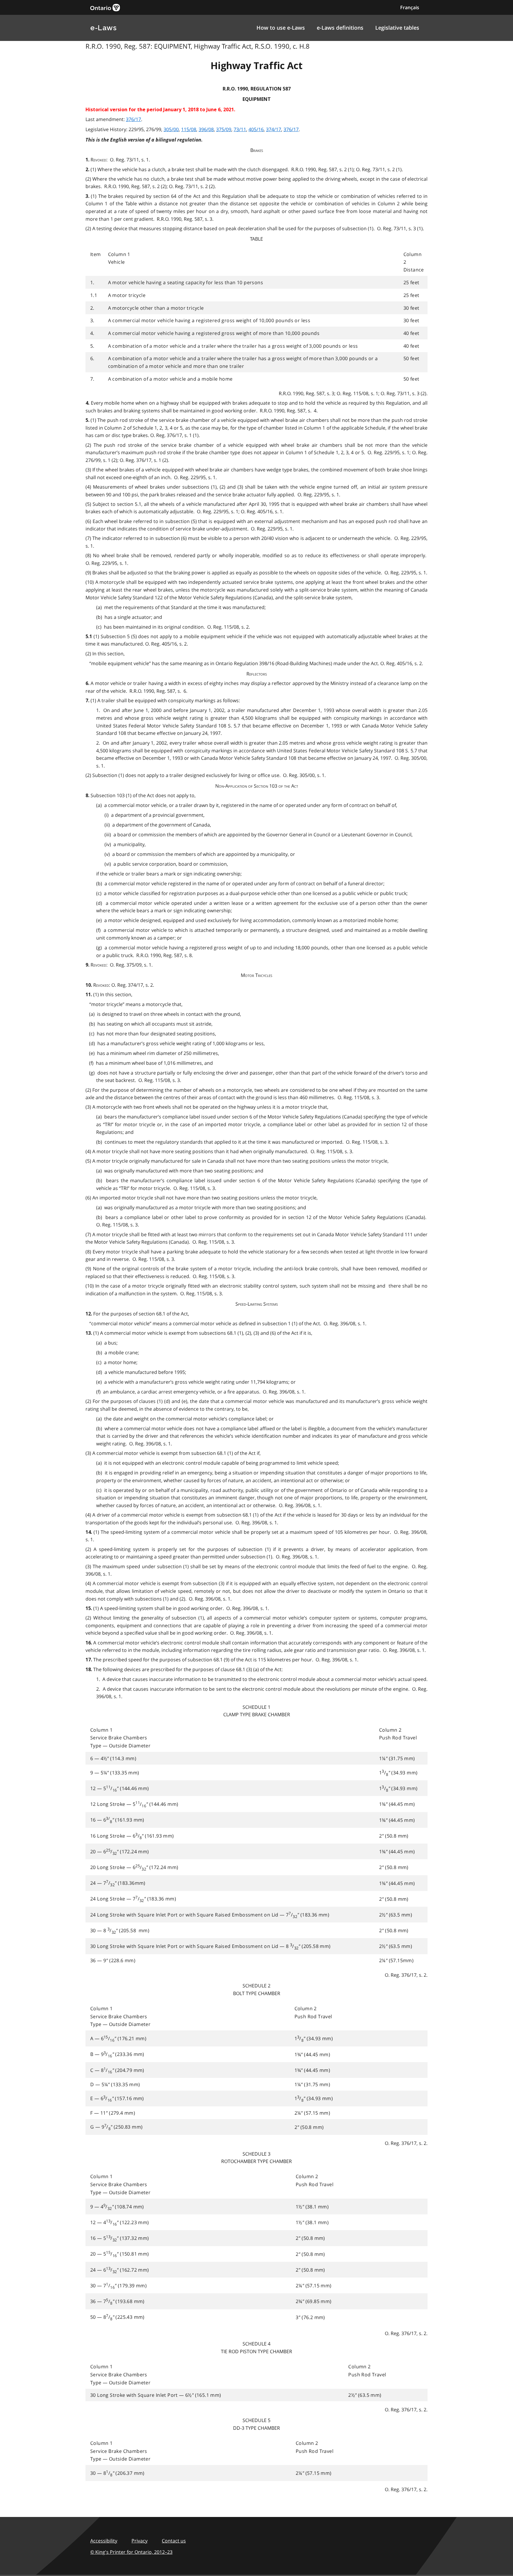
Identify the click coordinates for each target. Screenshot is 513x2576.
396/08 (206, 129)
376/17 (133, 119)
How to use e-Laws (281, 28)
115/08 (189, 129)
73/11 (240, 129)
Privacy (140, 2541)
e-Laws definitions (340, 28)
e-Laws (103, 28)
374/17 (274, 129)
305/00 (171, 129)
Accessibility (104, 2541)
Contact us (174, 2541)
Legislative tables (397, 28)
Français (410, 7)
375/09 (224, 129)
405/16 (256, 129)
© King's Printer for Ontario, (131, 2552)
